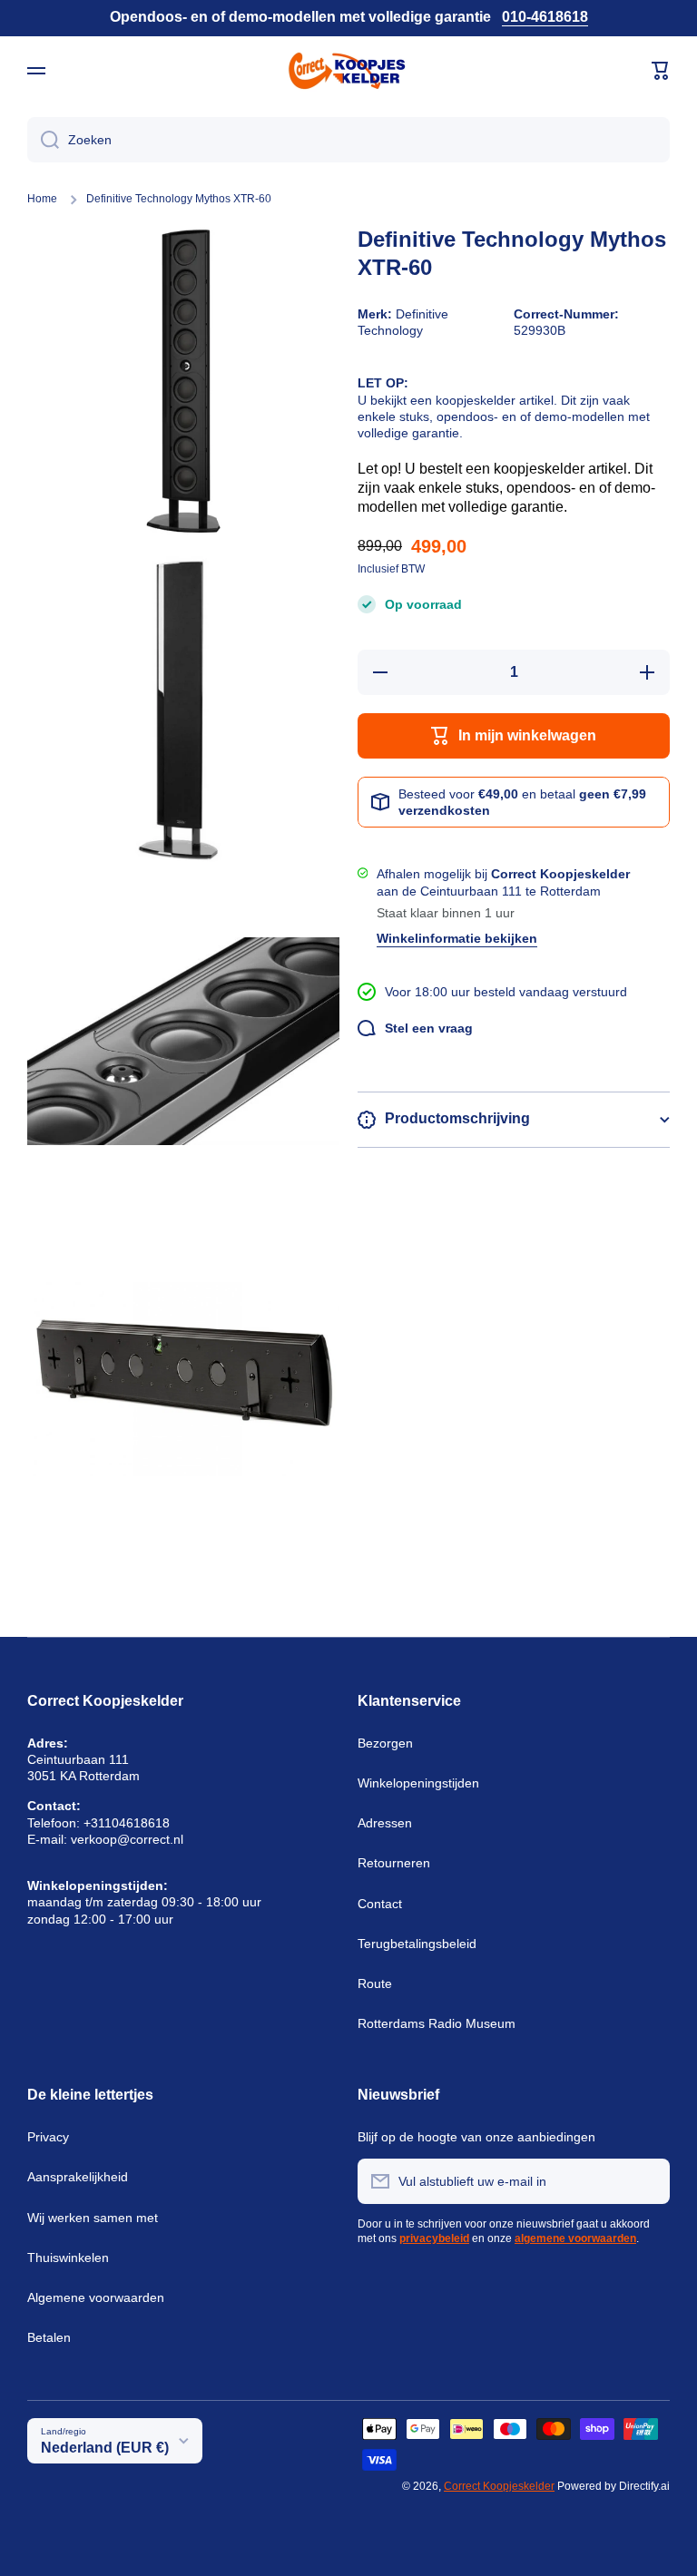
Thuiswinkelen (68, 2258)
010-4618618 (545, 17)
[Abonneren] (647, 2181)
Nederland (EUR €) (105, 2448)
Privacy (48, 2137)
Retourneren (394, 1863)
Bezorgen (385, 1743)
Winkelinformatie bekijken (457, 938)
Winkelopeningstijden (418, 1783)
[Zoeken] (43, 140)
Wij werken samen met (93, 2218)
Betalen (49, 2337)
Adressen (385, 1823)
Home (42, 199)
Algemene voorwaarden (96, 2297)
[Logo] (348, 71)
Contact (380, 1904)
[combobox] (348, 140)
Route (375, 1983)
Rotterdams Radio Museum (437, 2023)
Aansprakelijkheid (78, 2177)
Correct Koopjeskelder (499, 2486)
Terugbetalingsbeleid (417, 1944)
